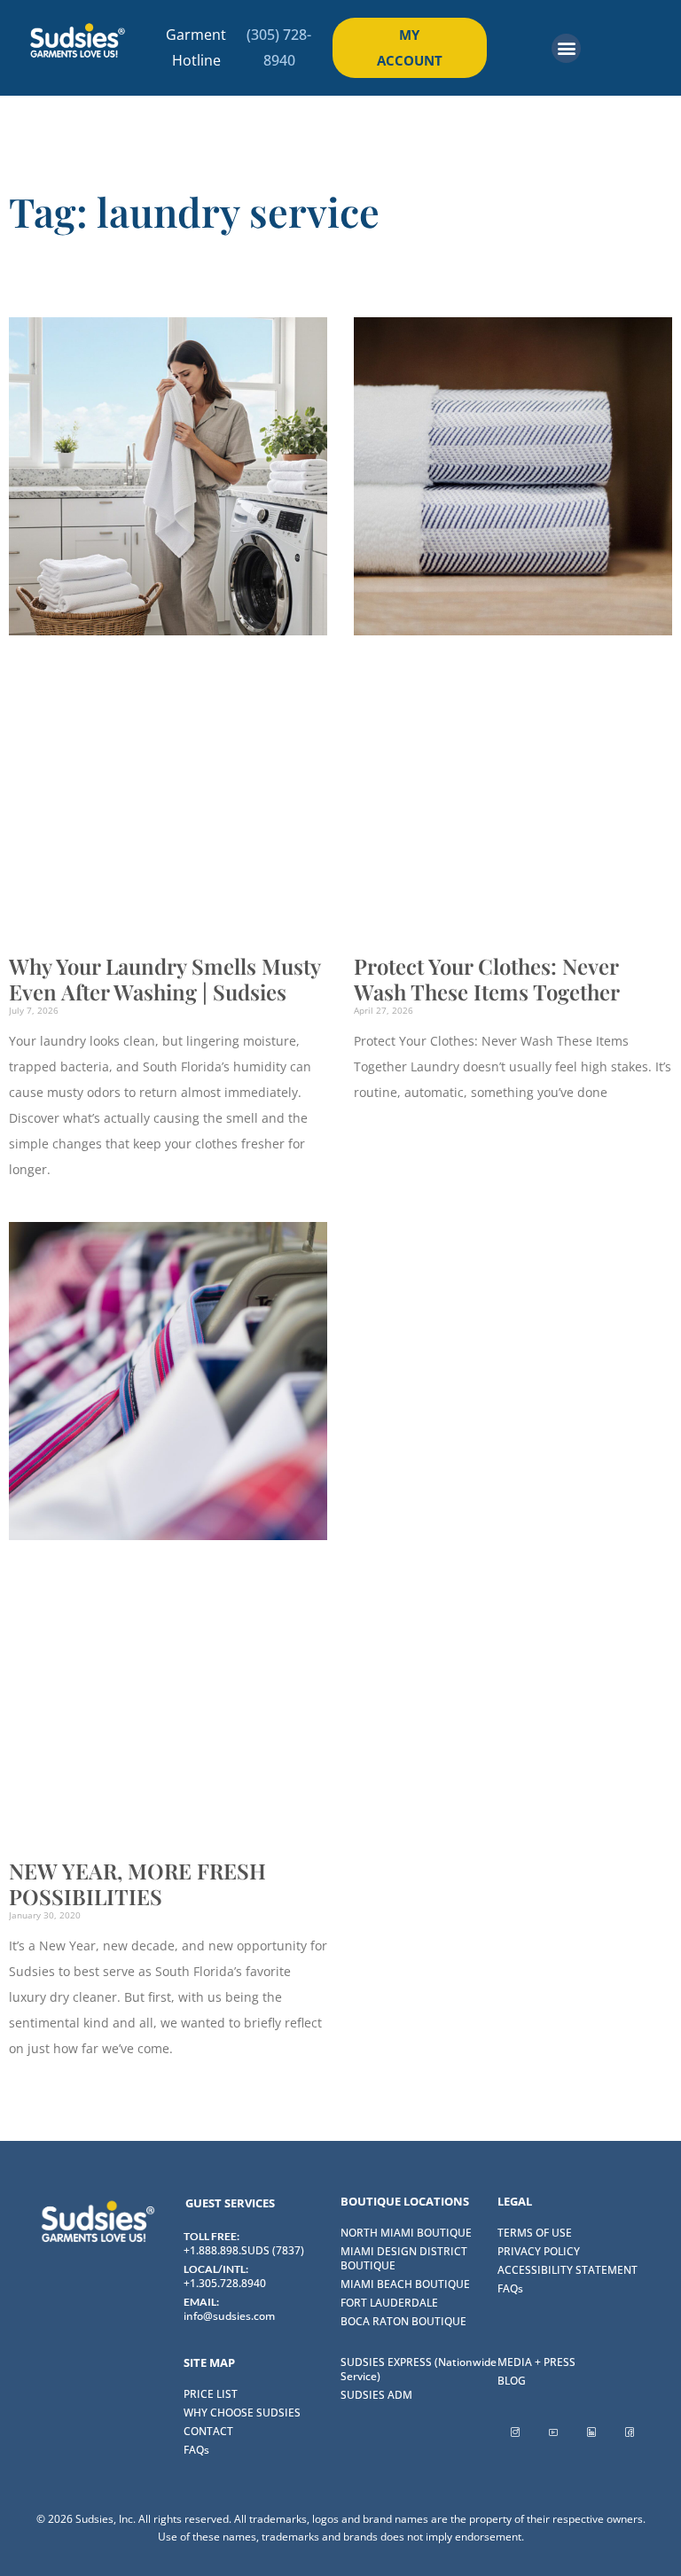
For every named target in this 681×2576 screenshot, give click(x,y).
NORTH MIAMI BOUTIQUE (406, 2233)
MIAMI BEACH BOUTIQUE (405, 2284)
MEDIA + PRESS (536, 2362)
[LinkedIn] (591, 2432)
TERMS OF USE (535, 2233)
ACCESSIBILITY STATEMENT (567, 2270)
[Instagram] (515, 2432)
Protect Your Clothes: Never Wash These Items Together (487, 979)
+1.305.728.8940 (225, 2283)
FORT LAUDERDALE (389, 2303)
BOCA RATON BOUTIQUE (403, 2321)
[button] (566, 48)
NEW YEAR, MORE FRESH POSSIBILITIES (137, 1883)
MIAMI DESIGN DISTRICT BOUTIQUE (404, 2258)
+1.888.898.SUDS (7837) (244, 2250)
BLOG (512, 2381)
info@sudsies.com (229, 2316)
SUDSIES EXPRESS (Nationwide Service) (419, 2369)
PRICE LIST (211, 2394)
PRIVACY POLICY (539, 2251)
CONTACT (208, 2431)
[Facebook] (630, 2432)
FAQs (510, 2288)
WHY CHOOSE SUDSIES (242, 2413)
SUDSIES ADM (376, 2395)
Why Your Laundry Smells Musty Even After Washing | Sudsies (164, 979)
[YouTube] (553, 2432)
